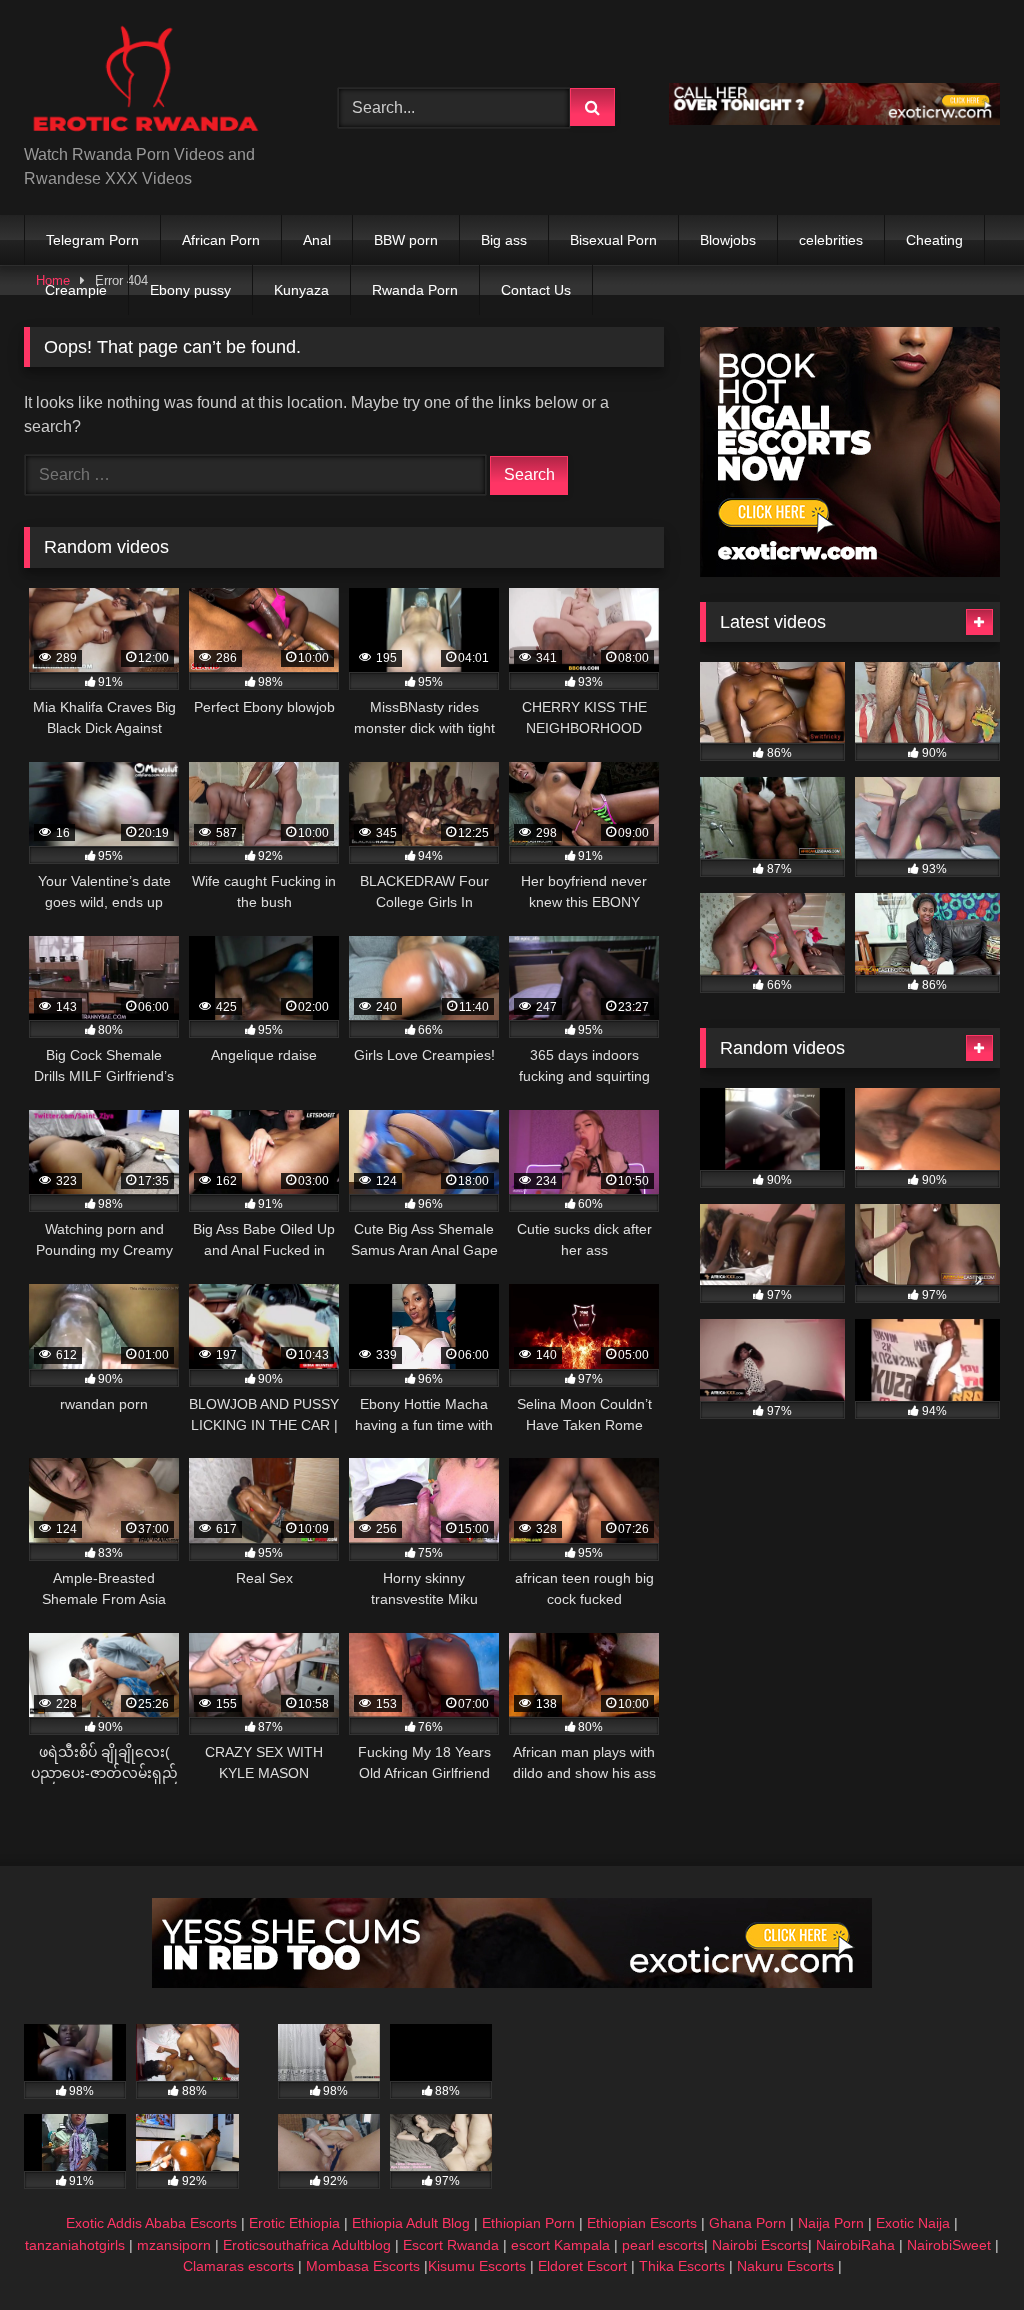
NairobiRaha (855, 2245)
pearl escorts (663, 2245)
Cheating (934, 240)
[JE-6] (512, 1982)
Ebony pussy (190, 290)
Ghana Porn (747, 2223)
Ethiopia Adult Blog (411, 2223)
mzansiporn (174, 2245)
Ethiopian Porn (528, 2223)
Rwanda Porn (415, 290)
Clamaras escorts (238, 2266)
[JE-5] (834, 119)
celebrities (831, 240)
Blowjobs (728, 240)
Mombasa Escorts (363, 2266)
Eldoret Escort (582, 2266)
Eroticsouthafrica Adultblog (307, 2245)
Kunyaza (301, 290)
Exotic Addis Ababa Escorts (151, 2223)
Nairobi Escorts (760, 2245)
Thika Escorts (682, 2266)
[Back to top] (962, 2250)
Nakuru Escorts (785, 2266)
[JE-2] (850, 571)
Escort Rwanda (451, 2245)
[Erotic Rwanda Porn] (158, 79)
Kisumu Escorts (477, 2266)
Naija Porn (831, 2223)
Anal (317, 240)
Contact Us (536, 290)
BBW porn (406, 240)
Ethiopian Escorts (642, 2223)
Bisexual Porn (613, 240)
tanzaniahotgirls (75, 2245)
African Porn (221, 240)
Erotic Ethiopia (294, 2223)
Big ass (504, 240)
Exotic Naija (913, 2223)
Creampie (76, 290)
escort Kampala (560, 2245)
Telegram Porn (92, 240)
